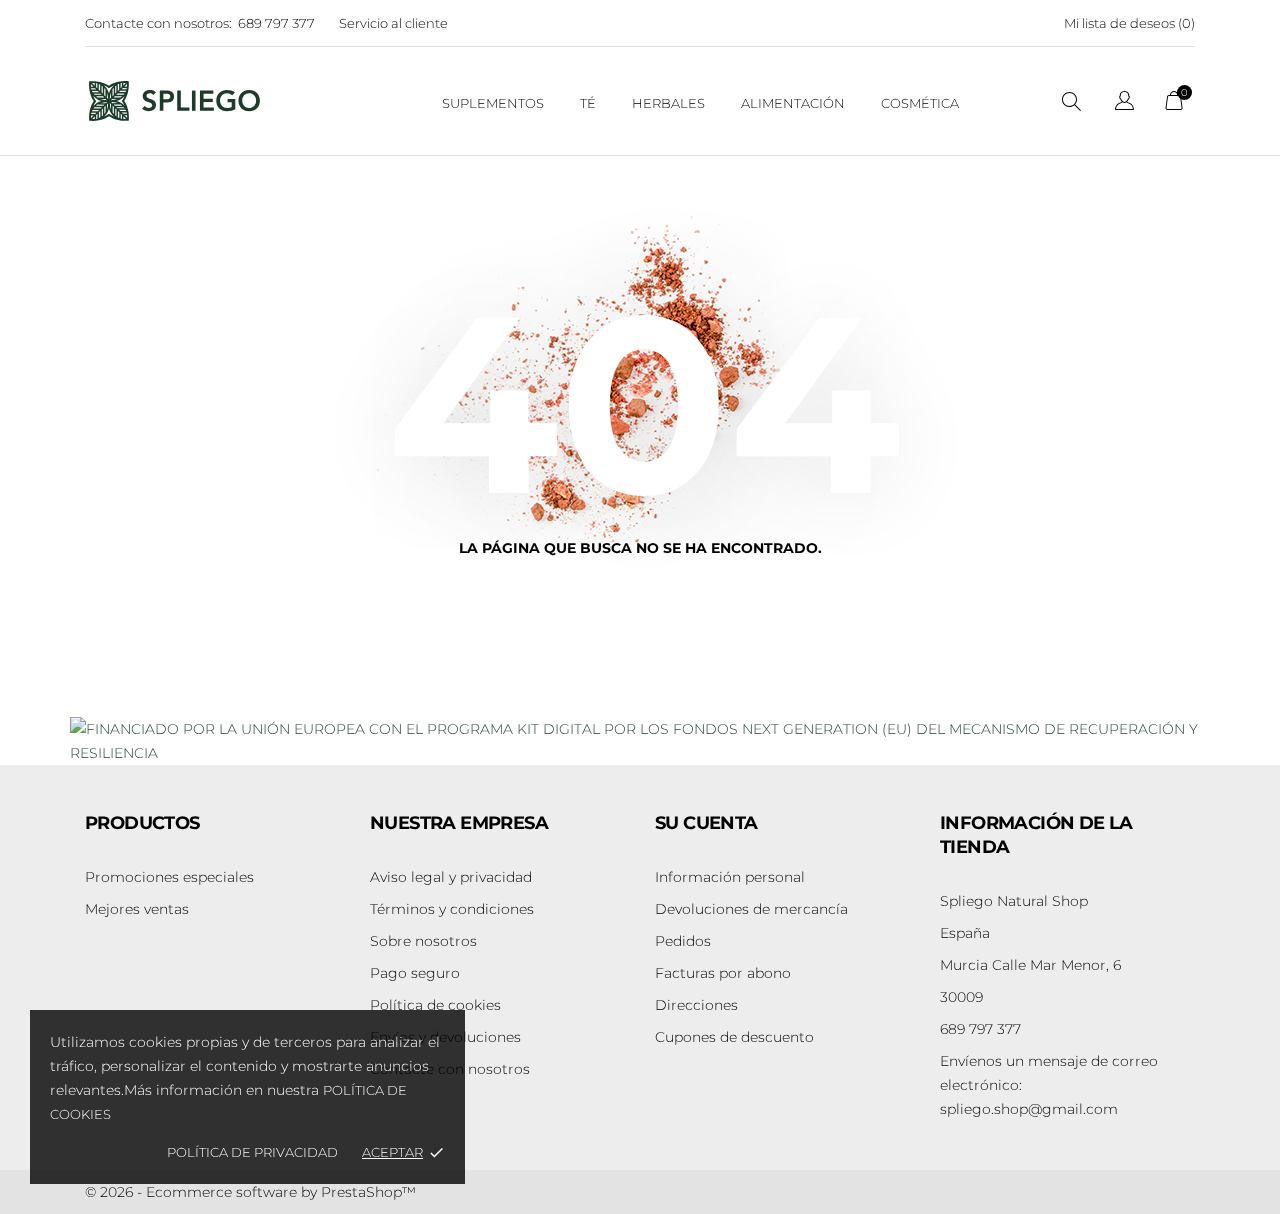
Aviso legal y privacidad (451, 877)
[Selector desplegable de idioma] (1124, 103)
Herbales (668, 103)
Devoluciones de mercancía (751, 909)
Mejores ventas (137, 909)
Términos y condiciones (452, 909)
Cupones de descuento (734, 1037)
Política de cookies (435, 1005)
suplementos (493, 103)
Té (588, 103)
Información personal (730, 877)
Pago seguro (415, 973)
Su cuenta (706, 823)
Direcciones (696, 1005)
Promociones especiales (169, 877)
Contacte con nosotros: (158, 23)
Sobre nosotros (423, 941)
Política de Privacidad (252, 1152)
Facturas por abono (723, 973)
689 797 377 (276, 23)
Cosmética (920, 103)
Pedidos (683, 941)
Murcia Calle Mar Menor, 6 (1030, 965)
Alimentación (793, 103)
